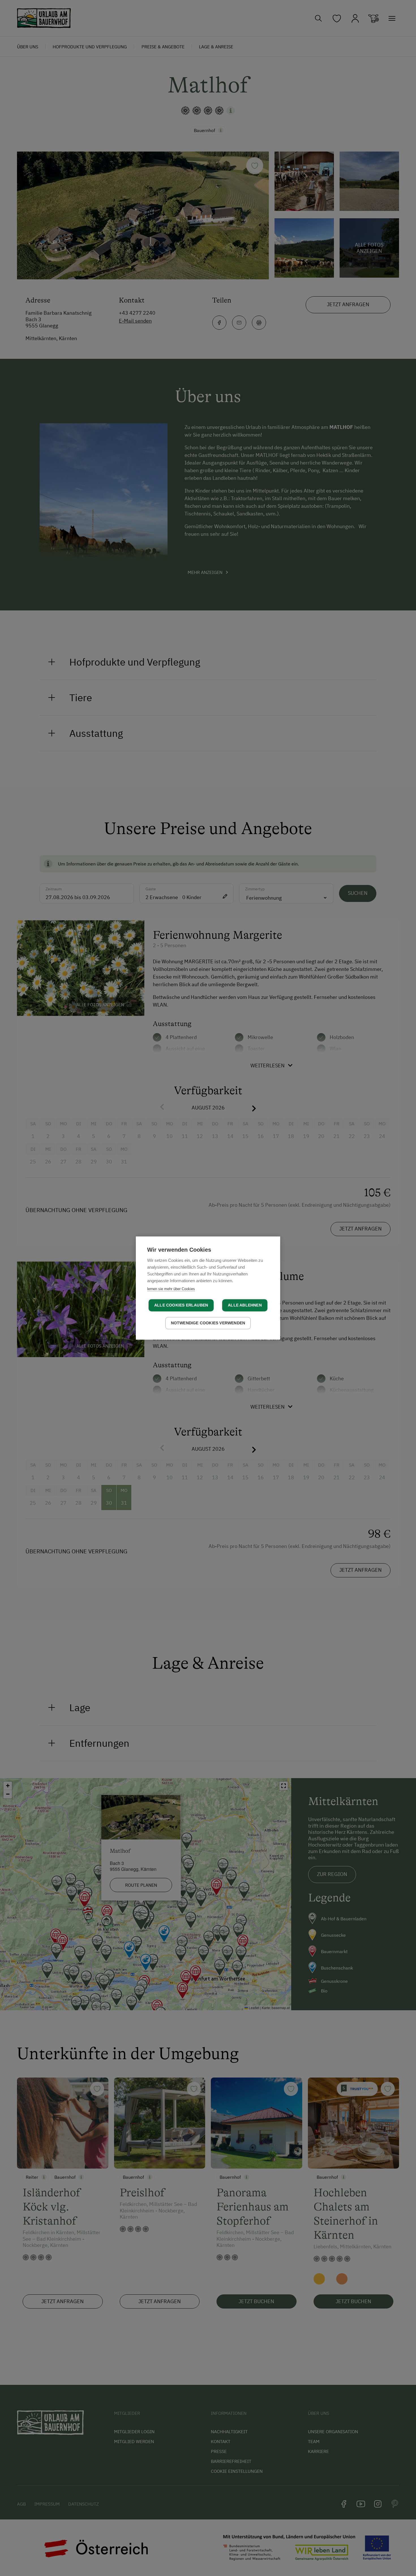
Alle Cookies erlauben (181, 1305)
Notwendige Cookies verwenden (208, 1323)
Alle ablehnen (245, 1305)
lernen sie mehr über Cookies (171, 1289)
